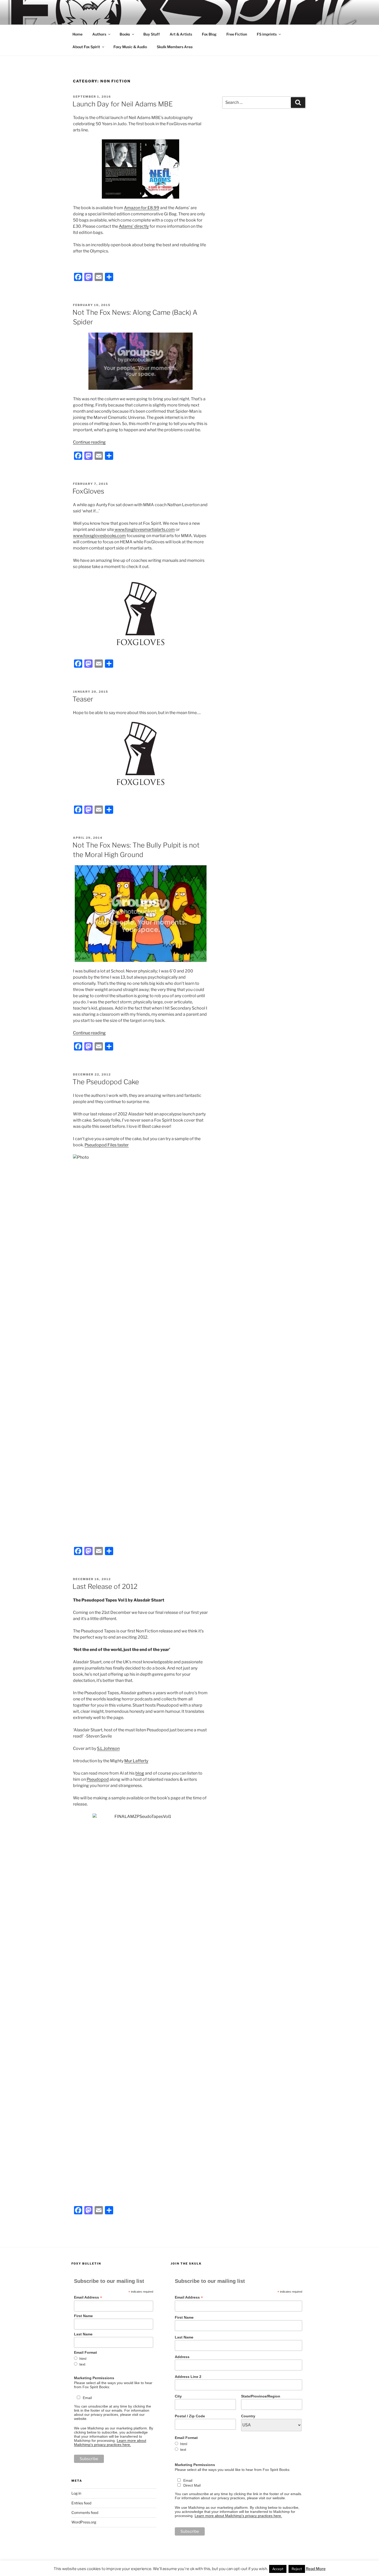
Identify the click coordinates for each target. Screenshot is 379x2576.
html (83, 2359)
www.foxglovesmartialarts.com (144, 529)
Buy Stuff (152, 34)
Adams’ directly (134, 226)
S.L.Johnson (108, 1748)
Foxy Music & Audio (130, 47)
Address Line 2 (188, 2377)
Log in (76, 2493)
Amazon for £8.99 (142, 208)
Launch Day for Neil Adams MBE (123, 104)
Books (125, 34)
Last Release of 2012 (105, 1586)
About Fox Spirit (86, 47)
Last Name (83, 2334)
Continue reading (89, 442)
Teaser (83, 699)
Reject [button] (297, 2569)
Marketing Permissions (94, 2378)
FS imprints (267, 34)
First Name (83, 2316)
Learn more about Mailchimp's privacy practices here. (110, 2443)
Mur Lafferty (136, 1761)
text (82, 2364)
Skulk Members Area (175, 47)
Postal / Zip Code (190, 2416)
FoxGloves (88, 491)
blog (140, 1773)
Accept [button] (278, 2569)
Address (182, 2357)
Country (248, 2416)
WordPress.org (84, 2522)
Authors (99, 34)
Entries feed (81, 2503)
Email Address (88, 2297)
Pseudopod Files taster (107, 1145)
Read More (316, 2569)
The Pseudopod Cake (106, 1082)
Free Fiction (237, 34)
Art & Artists (181, 34)
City (178, 2396)
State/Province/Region (261, 2396)
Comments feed (85, 2513)
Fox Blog (209, 34)
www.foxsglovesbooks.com (99, 536)
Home (77, 34)
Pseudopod (98, 1779)
